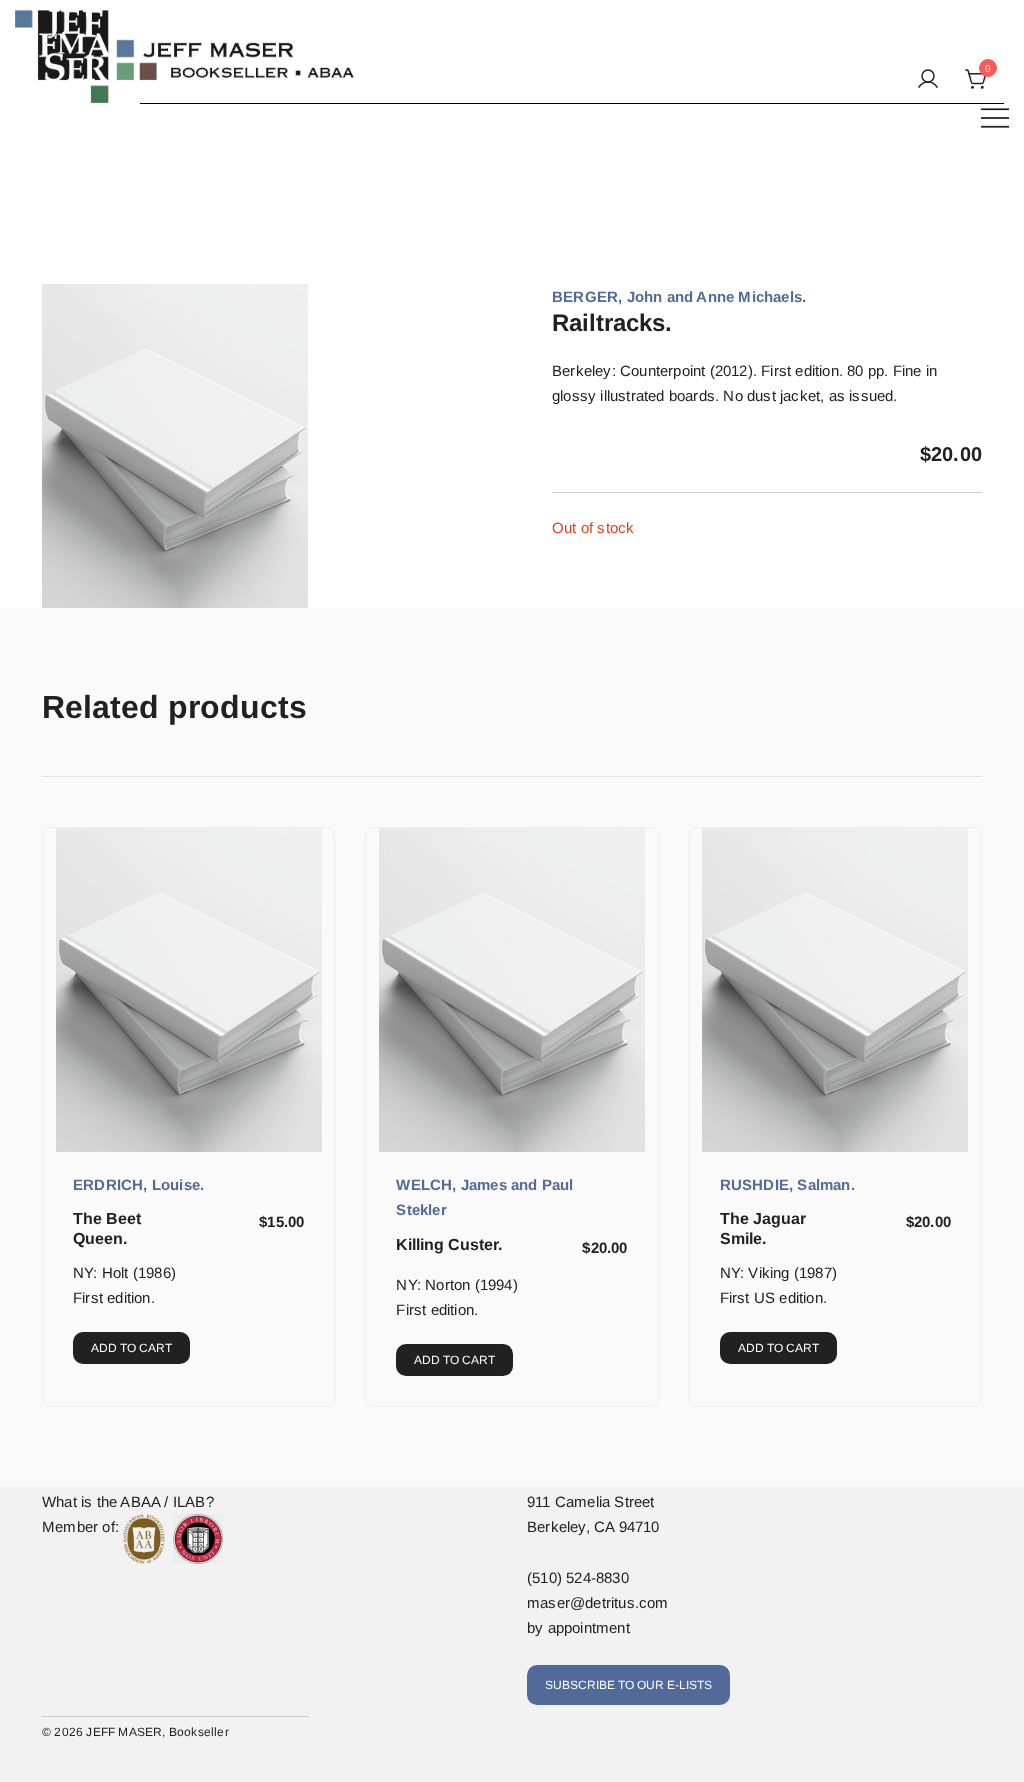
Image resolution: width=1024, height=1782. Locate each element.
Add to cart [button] (131, 1348)
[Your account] (928, 80)
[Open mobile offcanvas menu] (995, 116)
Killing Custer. (449, 1244)
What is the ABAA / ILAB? (128, 1501)
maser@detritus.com (598, 1602)
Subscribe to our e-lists (628, 1685)
